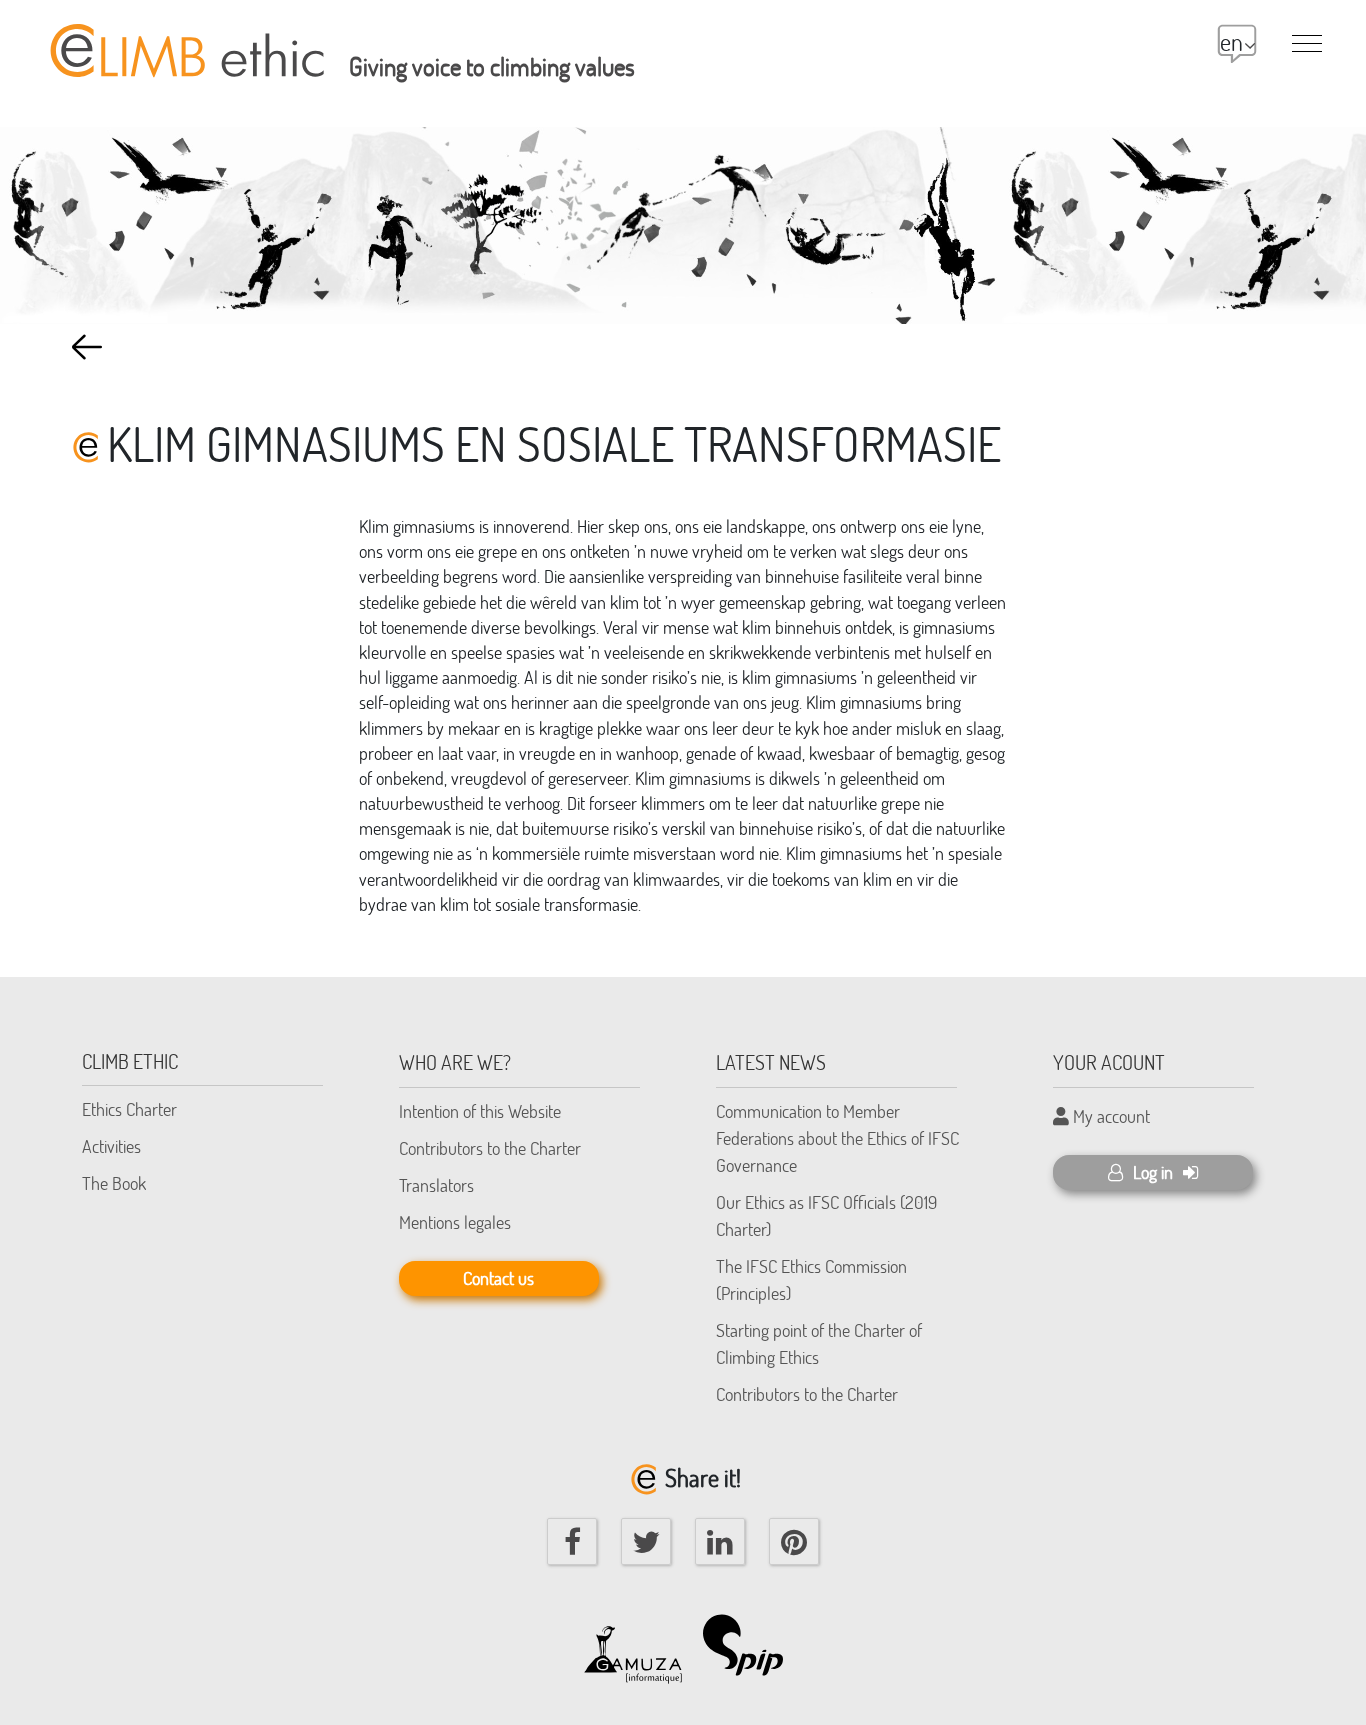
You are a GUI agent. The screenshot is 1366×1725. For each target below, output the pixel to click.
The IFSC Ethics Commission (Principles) (811, 1279)
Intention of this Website (480, 1111)
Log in (1153, 1172)
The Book (114, 1183)
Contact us (498, 1278)
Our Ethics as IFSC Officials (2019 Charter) (826, 1215)
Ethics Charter (129, 1109)
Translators (436, 1185)
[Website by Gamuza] (633, 1645)
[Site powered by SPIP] (753, 1645)
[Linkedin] (720, 1541)
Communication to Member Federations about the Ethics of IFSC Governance (837, 1138)
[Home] (184, 39)
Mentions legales (455, 1222)
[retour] (87, 347)
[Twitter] (646, 1541)
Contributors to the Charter (490, 1148)
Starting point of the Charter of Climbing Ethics (819, 1343)
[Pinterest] (794, 1541)
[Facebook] (572, 1541)
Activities (111, 1146)
